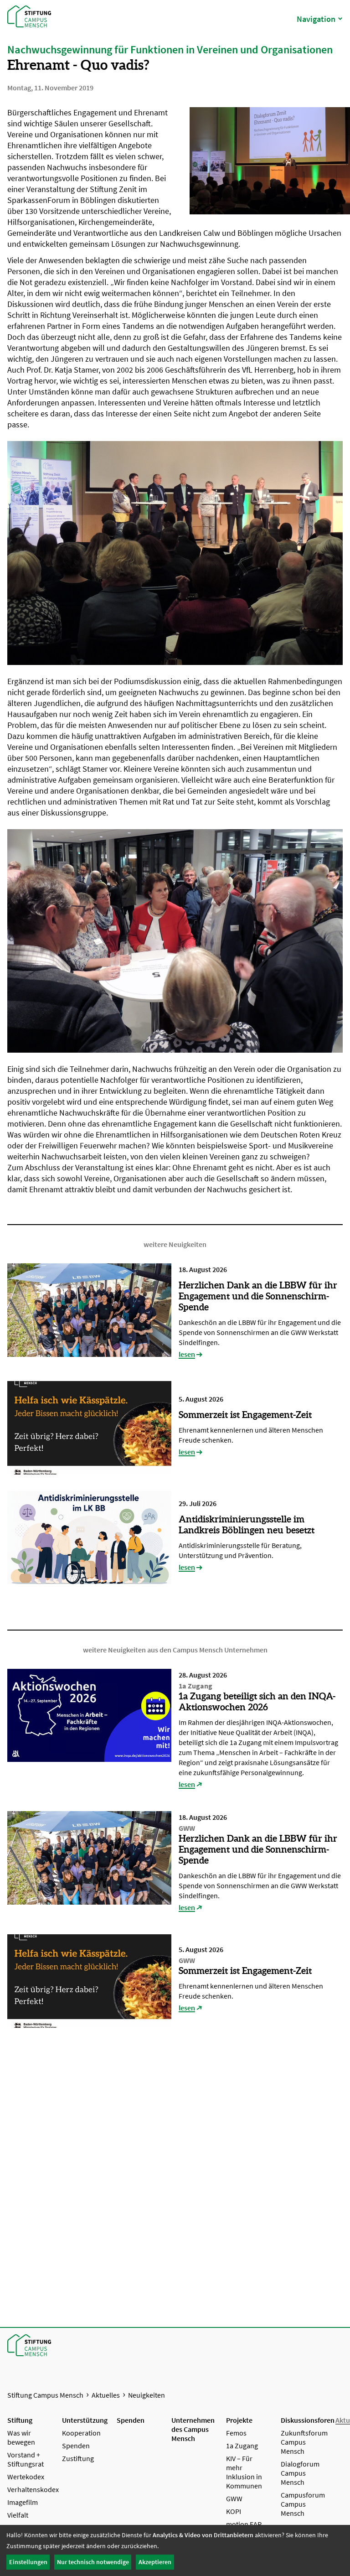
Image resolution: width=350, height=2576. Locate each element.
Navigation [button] (316, 19)
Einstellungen (28, 2562)
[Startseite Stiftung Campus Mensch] (27, 16)
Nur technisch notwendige (93, 2562)
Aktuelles (106, 2395)
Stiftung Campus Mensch (45, 2395)
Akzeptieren (155, 2562)
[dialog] (175, 2550)
